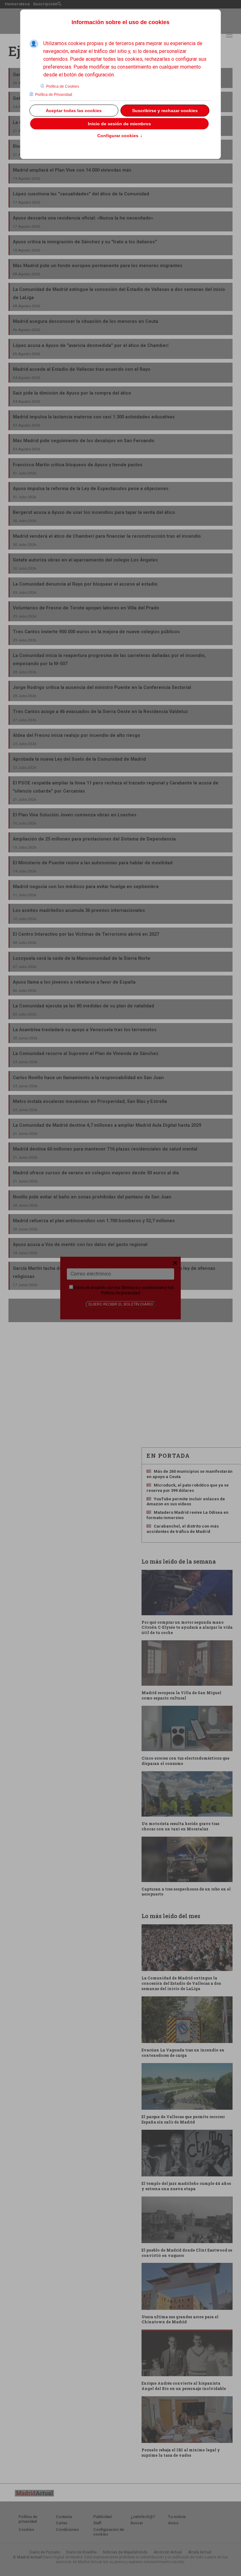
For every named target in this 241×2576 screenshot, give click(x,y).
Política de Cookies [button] (63, 86)
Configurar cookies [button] (120, 136)
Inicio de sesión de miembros (119, 124)
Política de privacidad (120, 1293)
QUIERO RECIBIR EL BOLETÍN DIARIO (121, 1304)
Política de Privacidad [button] (54, 95)
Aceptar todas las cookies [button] (74, 111)
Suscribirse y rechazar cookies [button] (165, 111)
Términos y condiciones (143, 1288)
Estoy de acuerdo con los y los (123, 1290)
